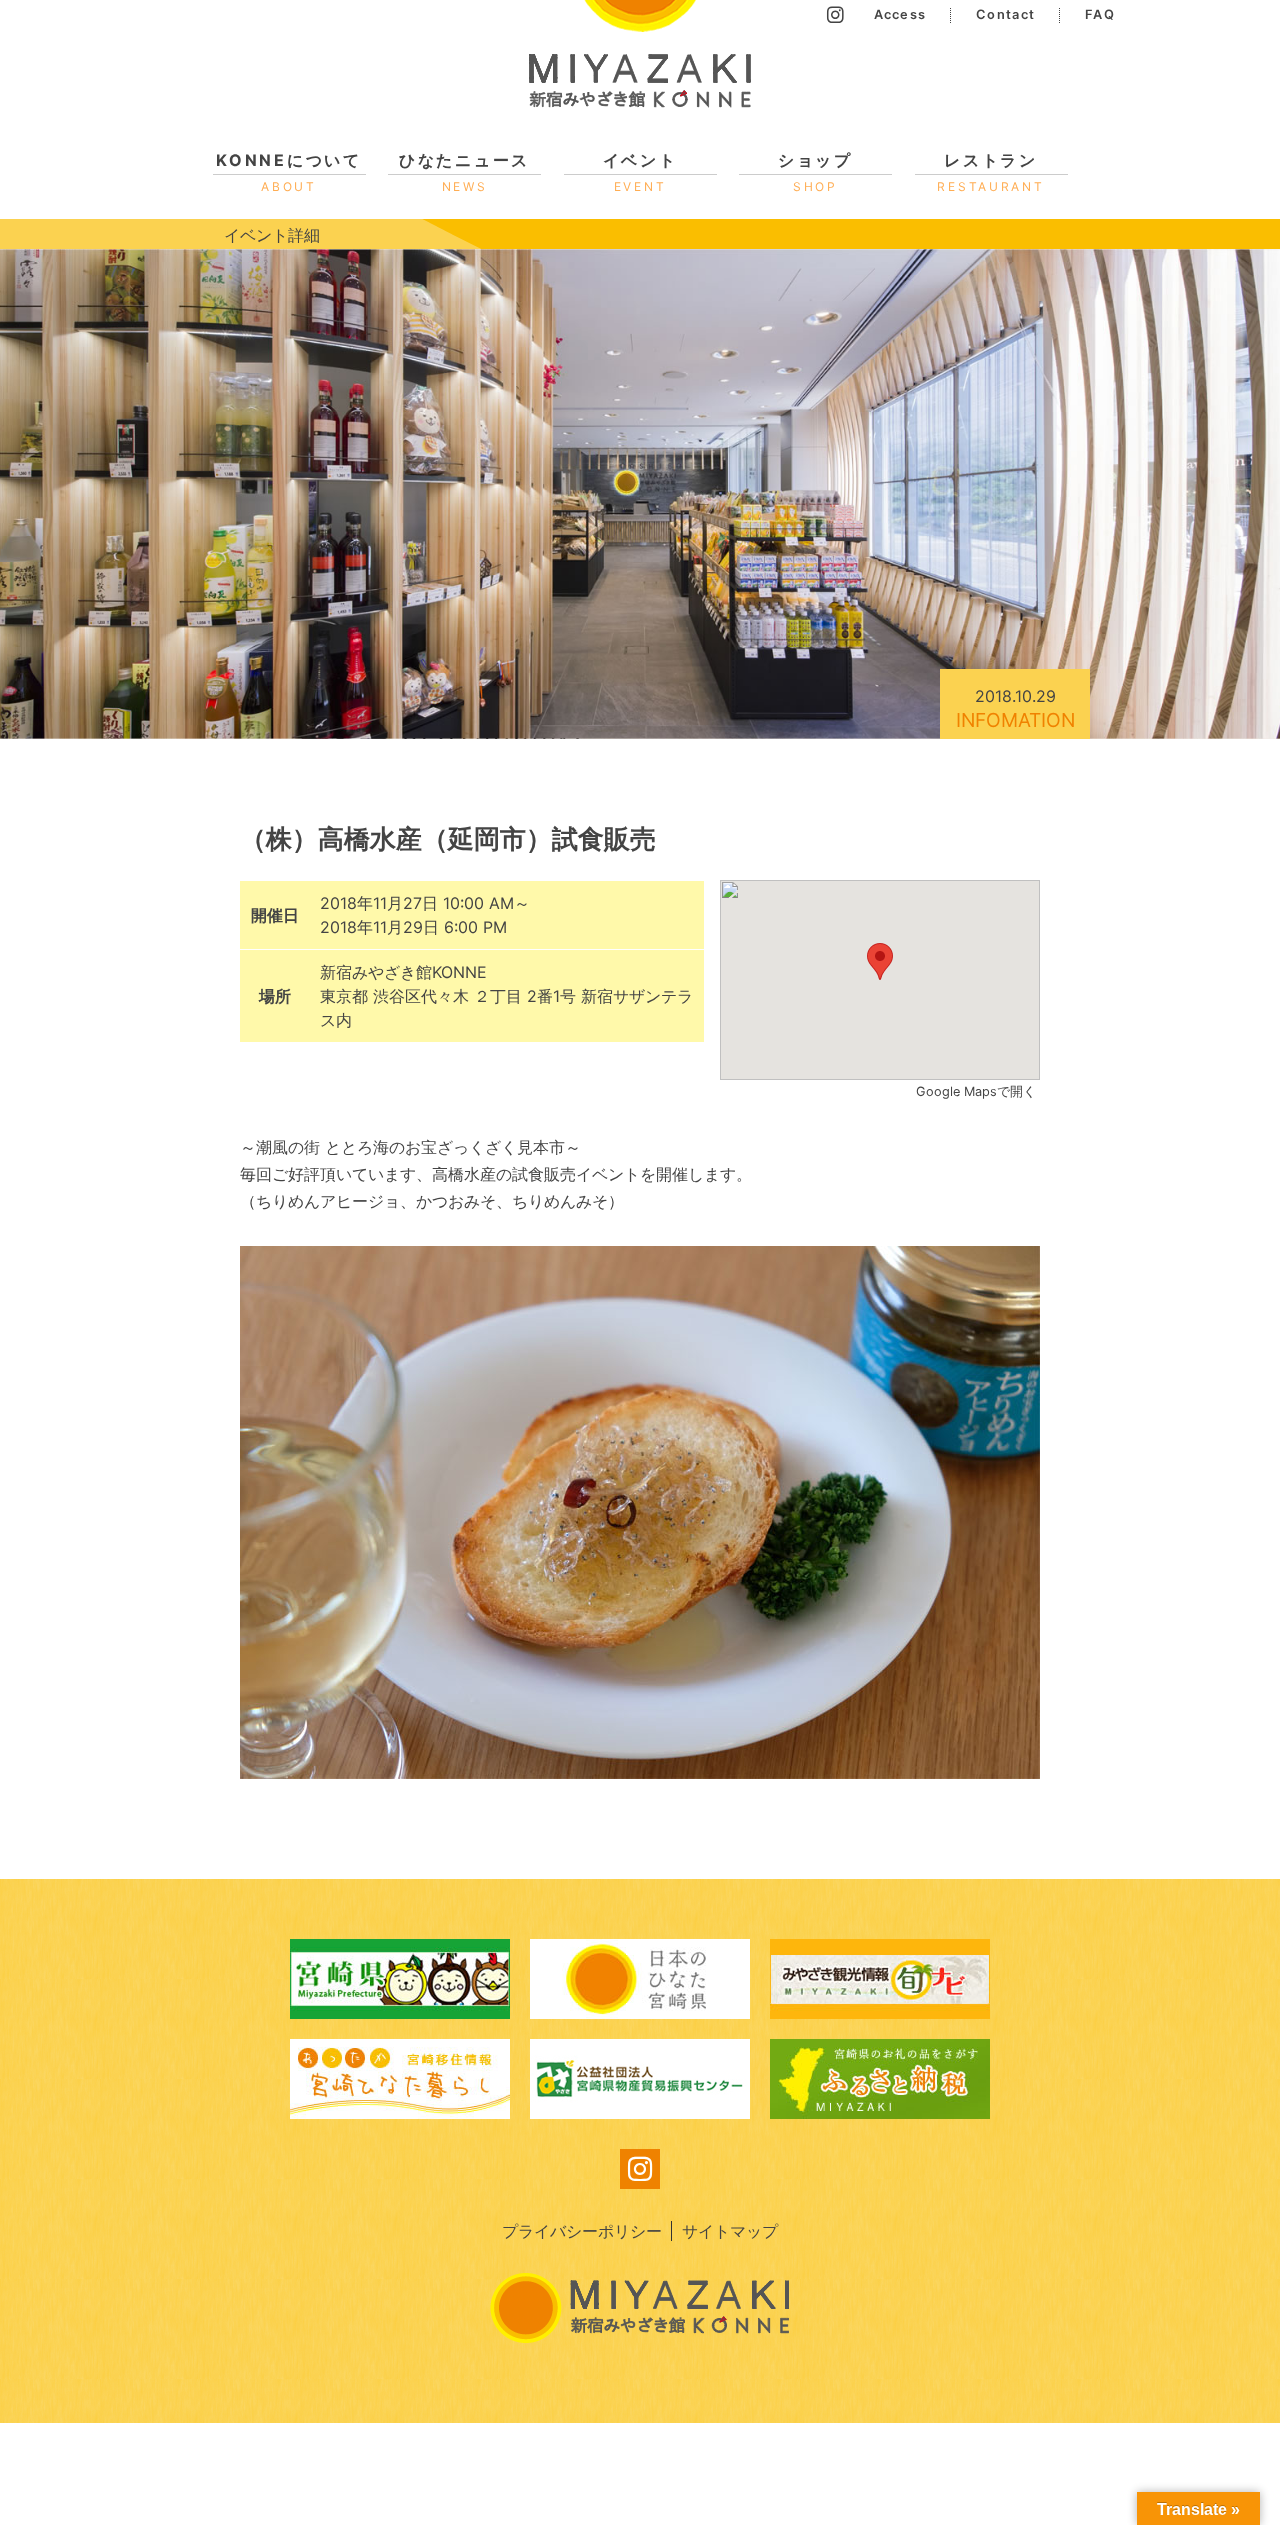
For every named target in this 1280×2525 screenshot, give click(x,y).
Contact (1005, 14)
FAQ (1100, 14)
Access (900, 14)
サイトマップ (730, 2231)
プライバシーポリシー (582, 2231)
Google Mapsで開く (978, 1091)
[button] (880, 961)
